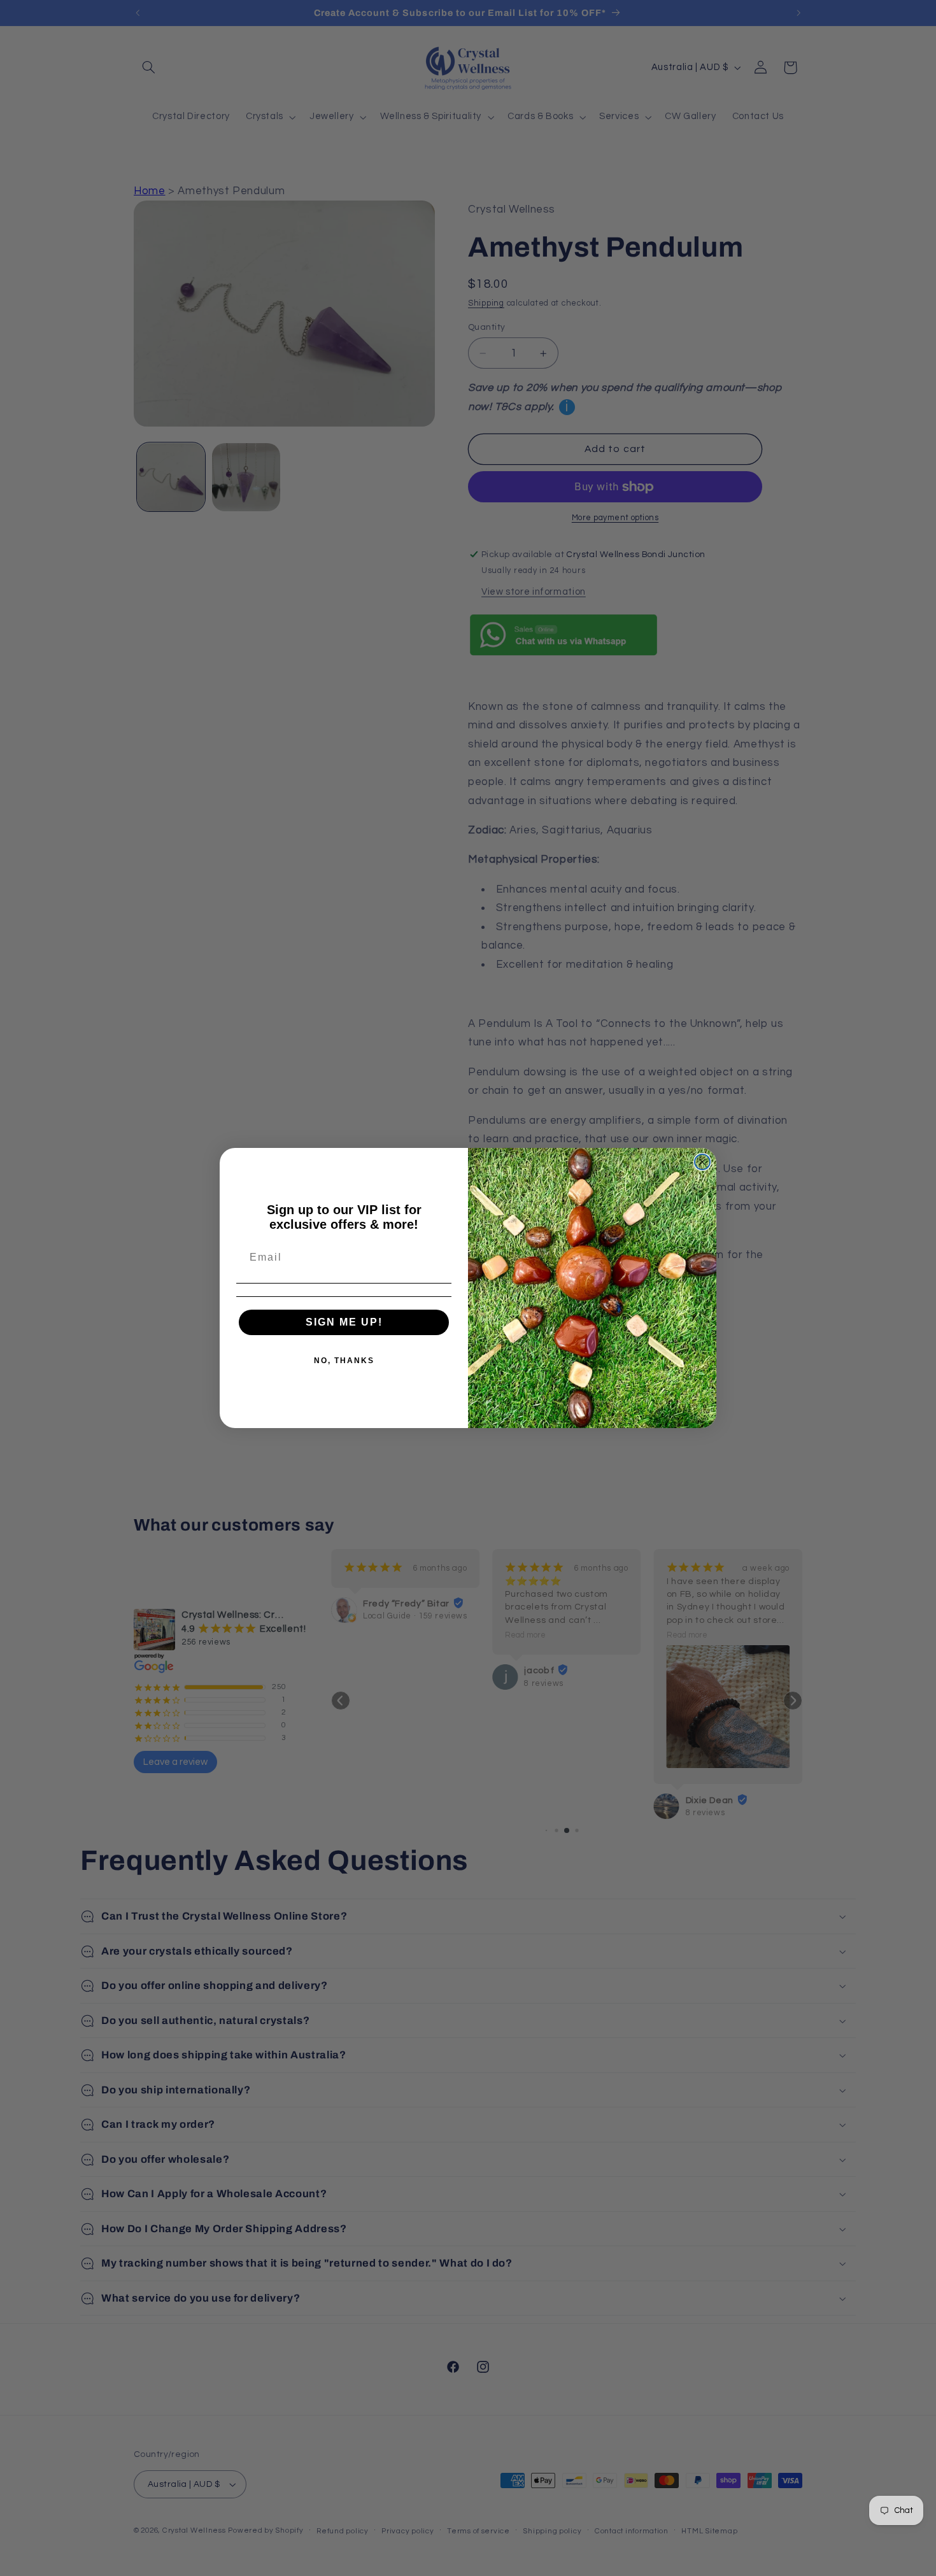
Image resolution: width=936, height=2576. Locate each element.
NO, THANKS (344, 1361)
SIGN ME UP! (344, 1322)
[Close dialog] (702, 1162)
